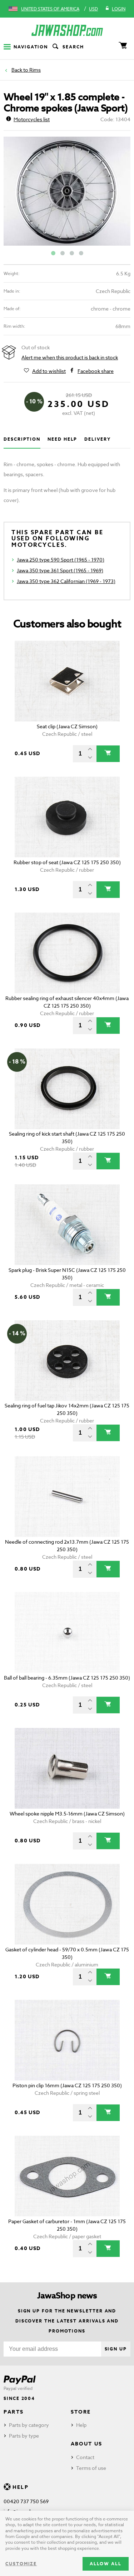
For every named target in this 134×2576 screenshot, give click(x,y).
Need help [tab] (62, 439)
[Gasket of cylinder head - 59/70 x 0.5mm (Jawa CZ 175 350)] (67, 1904)
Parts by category (29, 2425)
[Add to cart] (108, 754)
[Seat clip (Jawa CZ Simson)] (67, 681)
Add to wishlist (49, 371)
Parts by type (24, 2436)
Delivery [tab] (97, 439)
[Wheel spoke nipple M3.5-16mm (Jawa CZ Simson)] (67, 1768)
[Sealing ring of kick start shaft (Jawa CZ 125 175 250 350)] (67, 1089)
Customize (21, 2564)
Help (81, 2425)
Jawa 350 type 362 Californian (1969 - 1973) (66, 581)
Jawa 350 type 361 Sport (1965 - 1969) (60, 570)
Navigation (31, 47)
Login (119, 9)
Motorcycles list (32, 119)
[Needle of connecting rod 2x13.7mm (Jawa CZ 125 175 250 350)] (67, 1497)
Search (73, 47)
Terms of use (91, 2468)
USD (93, 9)
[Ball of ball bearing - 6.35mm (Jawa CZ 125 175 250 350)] (67, 1632)
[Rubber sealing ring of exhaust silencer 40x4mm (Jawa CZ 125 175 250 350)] (67, 953)
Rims (35, 70)
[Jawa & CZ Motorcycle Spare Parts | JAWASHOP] (67, 30)
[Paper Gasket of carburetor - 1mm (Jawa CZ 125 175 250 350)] (67, 2176)
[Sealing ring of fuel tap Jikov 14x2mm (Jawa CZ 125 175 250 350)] (67, 1361)
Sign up (116, 2349)
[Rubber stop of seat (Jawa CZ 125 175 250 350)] (67, 817)
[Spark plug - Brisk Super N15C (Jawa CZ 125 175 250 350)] (67, 1225)
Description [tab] (22, 439)
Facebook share (96, 371)
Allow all (106, 2564)
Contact (85, 2457)
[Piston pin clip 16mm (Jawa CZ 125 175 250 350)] (67, 2040)
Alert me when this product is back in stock (70, 357)
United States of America (50, 9)
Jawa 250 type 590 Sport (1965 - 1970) (61, 560)
